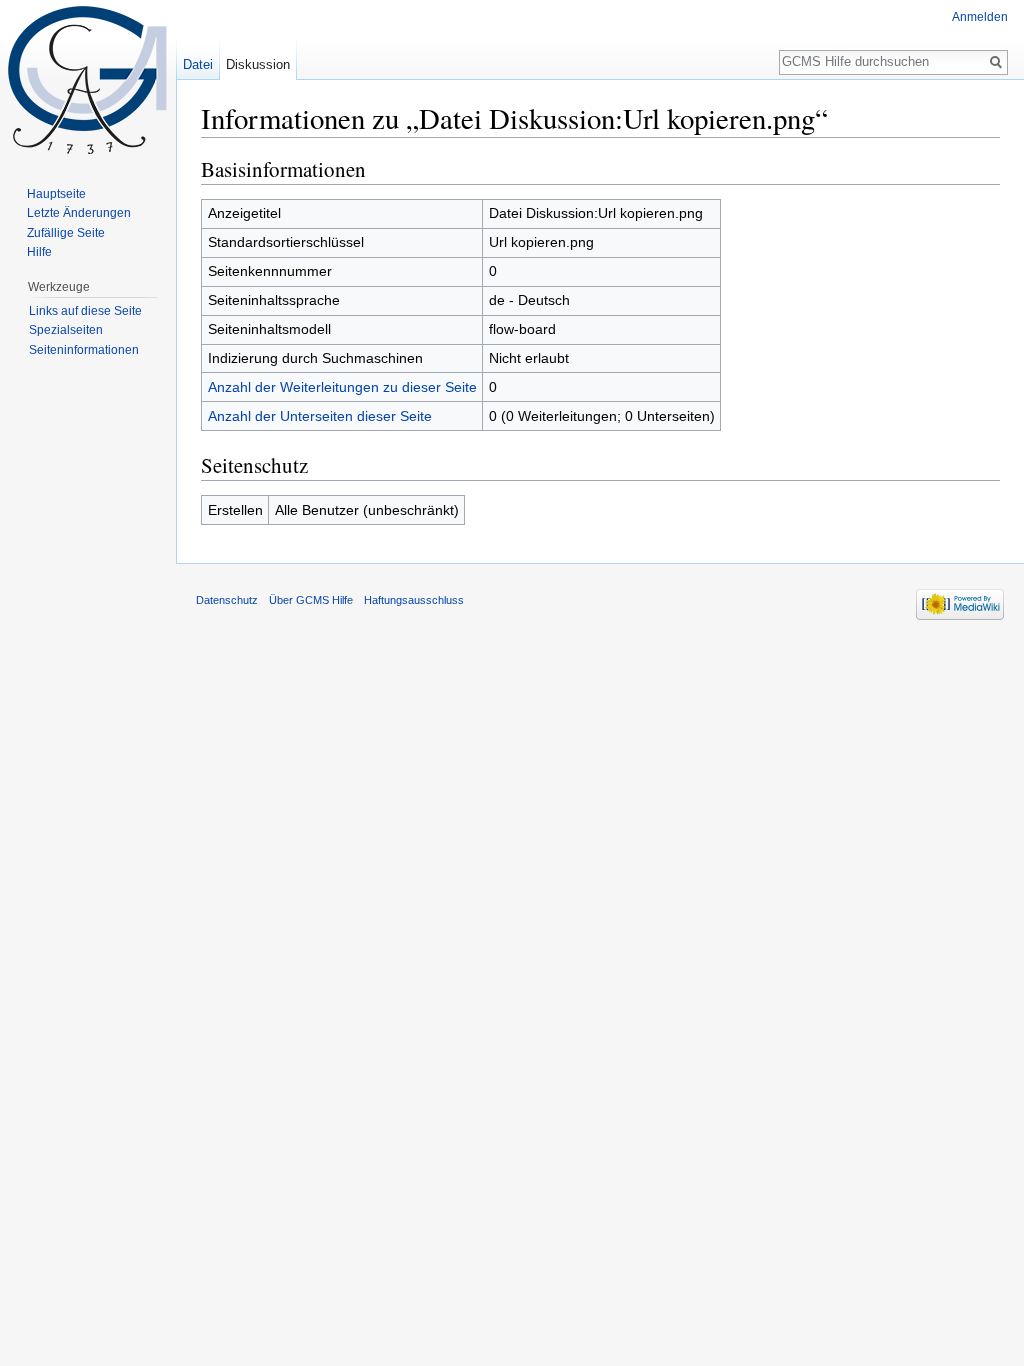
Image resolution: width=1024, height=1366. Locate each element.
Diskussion (258, 64)
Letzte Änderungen (79, 213)
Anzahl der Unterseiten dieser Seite (320, 416)
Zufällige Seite (66, 233)
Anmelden (980, 17)
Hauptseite (56, 194)
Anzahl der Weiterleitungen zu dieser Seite (342, 387)
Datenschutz (227, 600)
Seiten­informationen (84, 350)
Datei (198, 64)
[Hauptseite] (88, 80)
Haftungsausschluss (414, 600)
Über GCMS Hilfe (311, 600)
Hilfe (39, 252)
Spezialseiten (66, 330)
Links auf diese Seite (85, 311)
